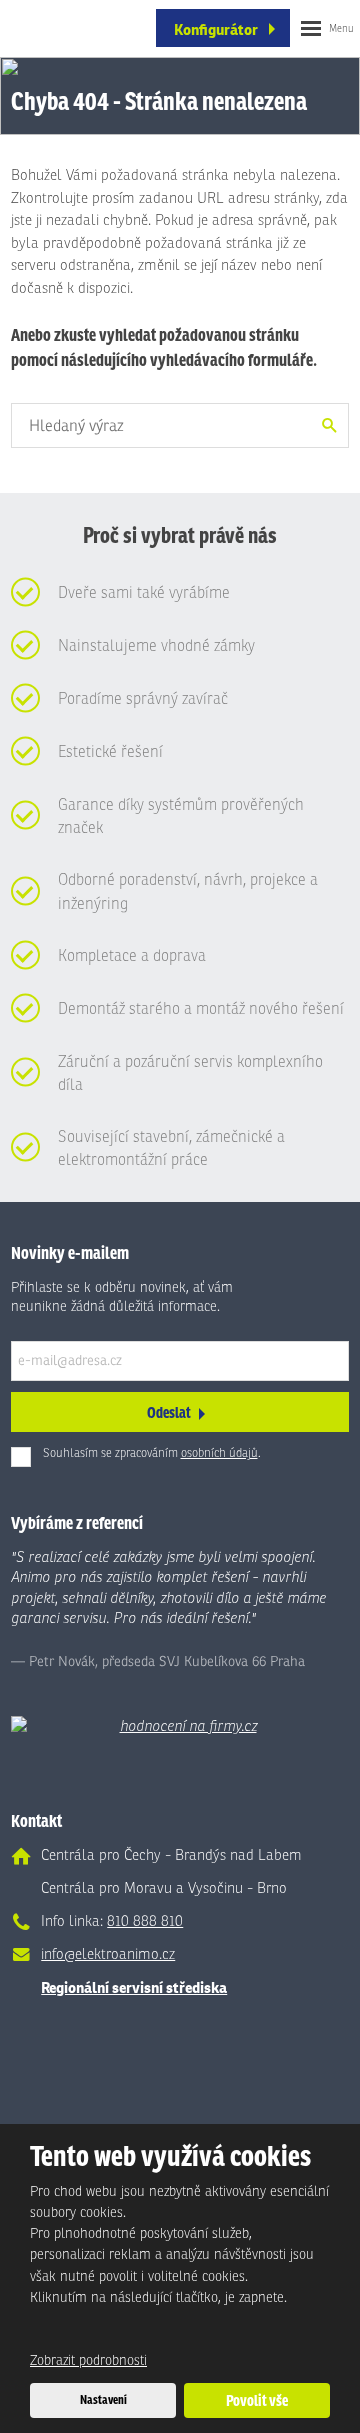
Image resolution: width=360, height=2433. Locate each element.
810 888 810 (145, 1921)
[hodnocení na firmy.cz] (180, 1726)
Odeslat (169, 1412)
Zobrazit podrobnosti (88, 2360)
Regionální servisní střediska (134, 1987)
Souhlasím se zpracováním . (152, 1453)
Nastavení (103, 2399)
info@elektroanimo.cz (108, 1954)
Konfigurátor (216, 29)
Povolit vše (257, 2400)
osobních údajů (219, 1453)
